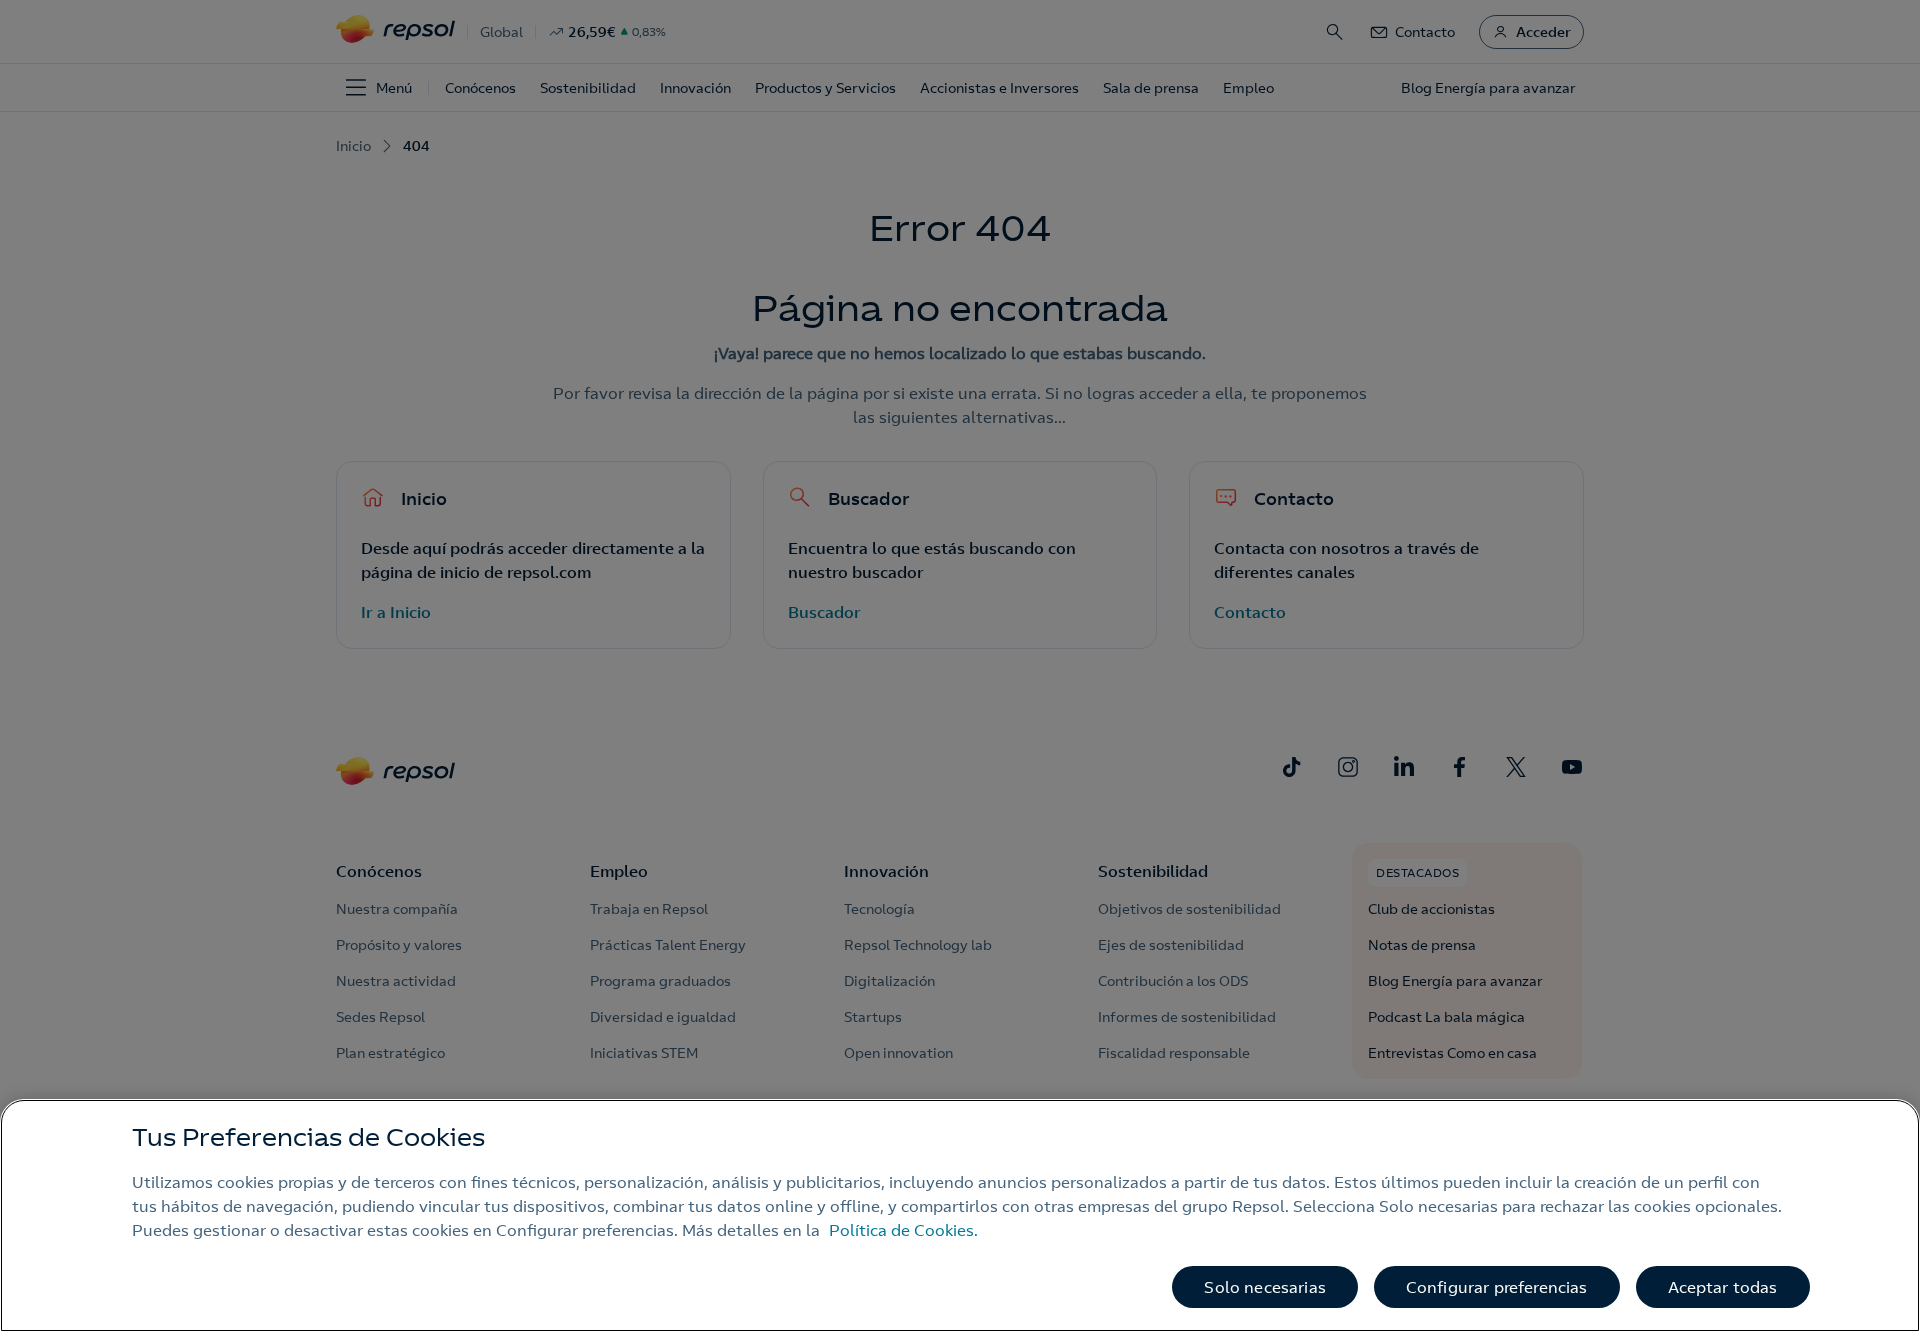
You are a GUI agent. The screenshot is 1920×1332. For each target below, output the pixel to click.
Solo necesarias (1264, 1287)
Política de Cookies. (903, 1230)
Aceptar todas (1723, 1287)
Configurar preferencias (1497, 1287)
